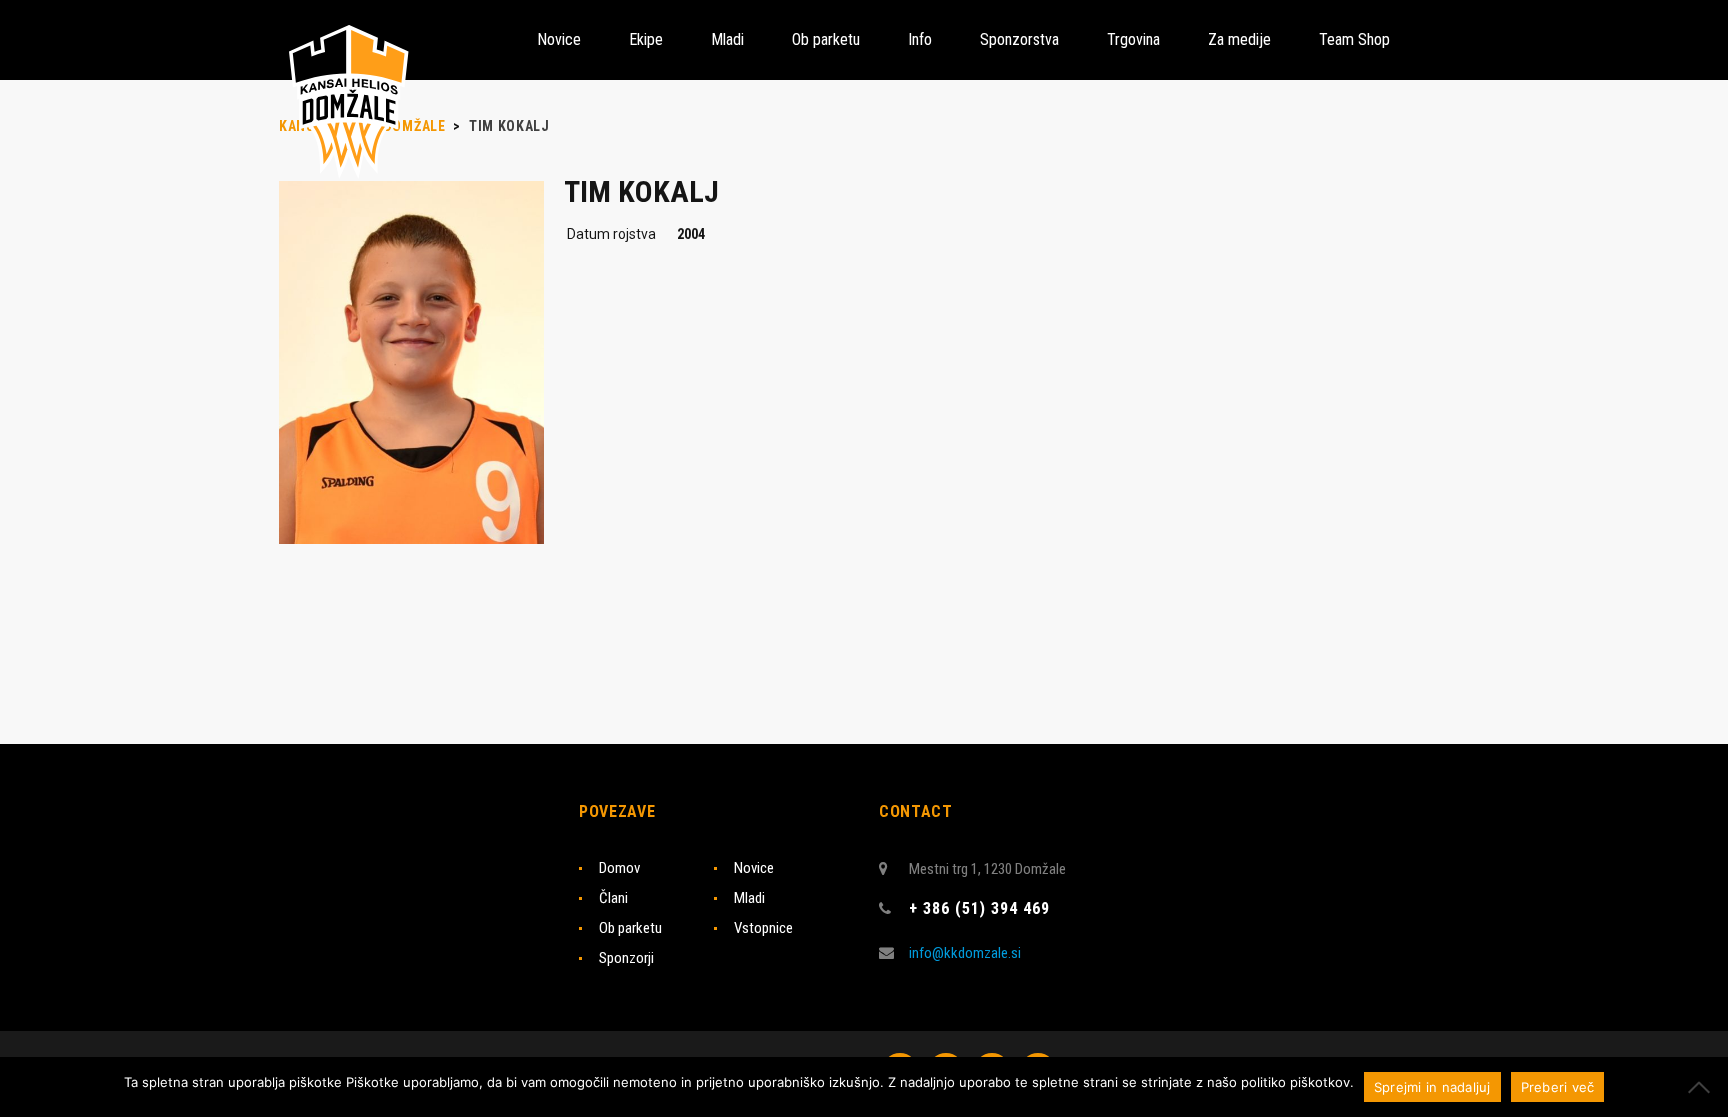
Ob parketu (630, 928)
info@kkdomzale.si (965, 953)
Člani (613, 898)
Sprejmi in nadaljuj (1432, 1087)
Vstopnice (763, 928)
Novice (754, 868)
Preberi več (1558, 1087)
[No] (1703, 1087)
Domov (619, 868)
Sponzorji (626, 958)
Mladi (749, 898)
